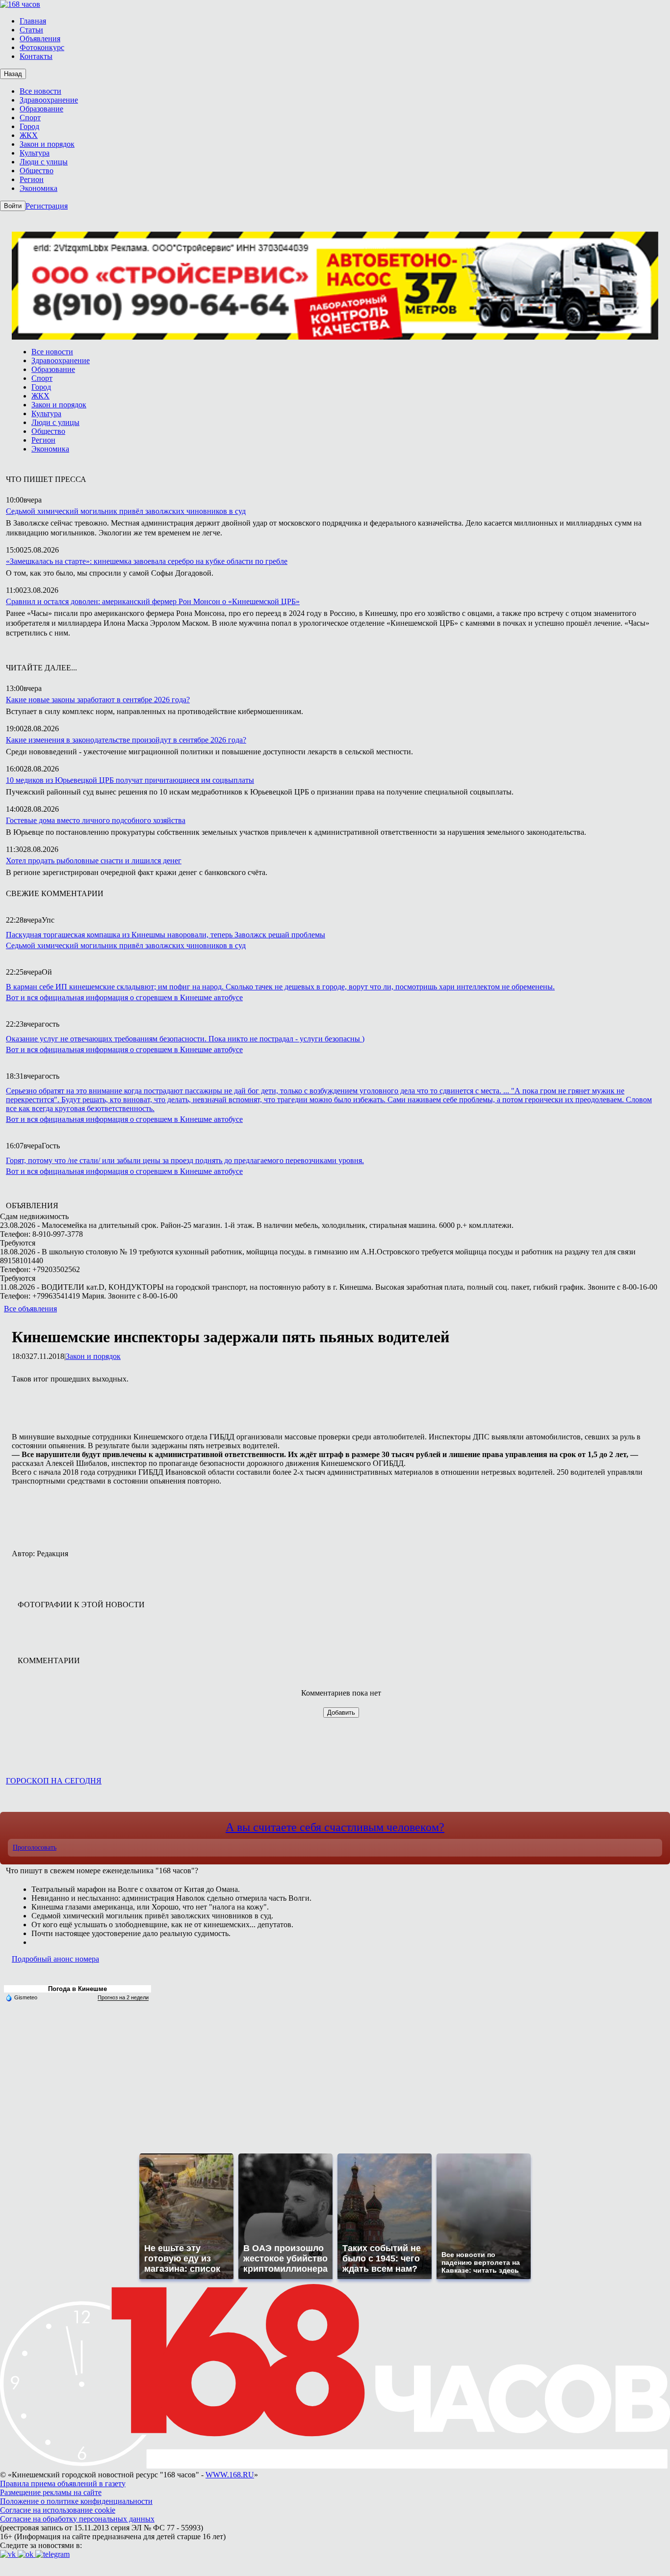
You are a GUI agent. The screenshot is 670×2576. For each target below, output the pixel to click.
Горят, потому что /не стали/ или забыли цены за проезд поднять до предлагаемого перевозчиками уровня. (185, 1160)
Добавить (341, 1713)
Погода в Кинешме (77, 1989)
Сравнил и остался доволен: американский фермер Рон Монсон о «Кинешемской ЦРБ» (153, 601)
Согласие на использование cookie (58, 2510)
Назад (13, 74)
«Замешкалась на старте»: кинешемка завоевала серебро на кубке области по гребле (147, 561)
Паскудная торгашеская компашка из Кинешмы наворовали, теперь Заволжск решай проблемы (166, 935)
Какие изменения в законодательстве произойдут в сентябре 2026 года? (126, 740)
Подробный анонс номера (55, 1959)
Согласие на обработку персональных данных (77, 2519)
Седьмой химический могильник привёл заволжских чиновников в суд (126, 511)
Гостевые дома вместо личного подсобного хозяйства (96, 820)
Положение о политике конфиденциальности (76, 2501)
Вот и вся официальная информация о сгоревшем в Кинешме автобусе (124, 997)
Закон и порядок (93, 1356)
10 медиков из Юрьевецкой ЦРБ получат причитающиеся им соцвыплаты (130, 780)
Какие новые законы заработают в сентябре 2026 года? (98, 700)
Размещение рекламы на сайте (51, 2492)
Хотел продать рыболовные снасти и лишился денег (94, 861)
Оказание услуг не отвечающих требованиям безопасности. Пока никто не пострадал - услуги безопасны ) (185, 1039)
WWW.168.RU (230, 2475)
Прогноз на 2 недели (123, 1997)
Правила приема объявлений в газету (63, 2483)
